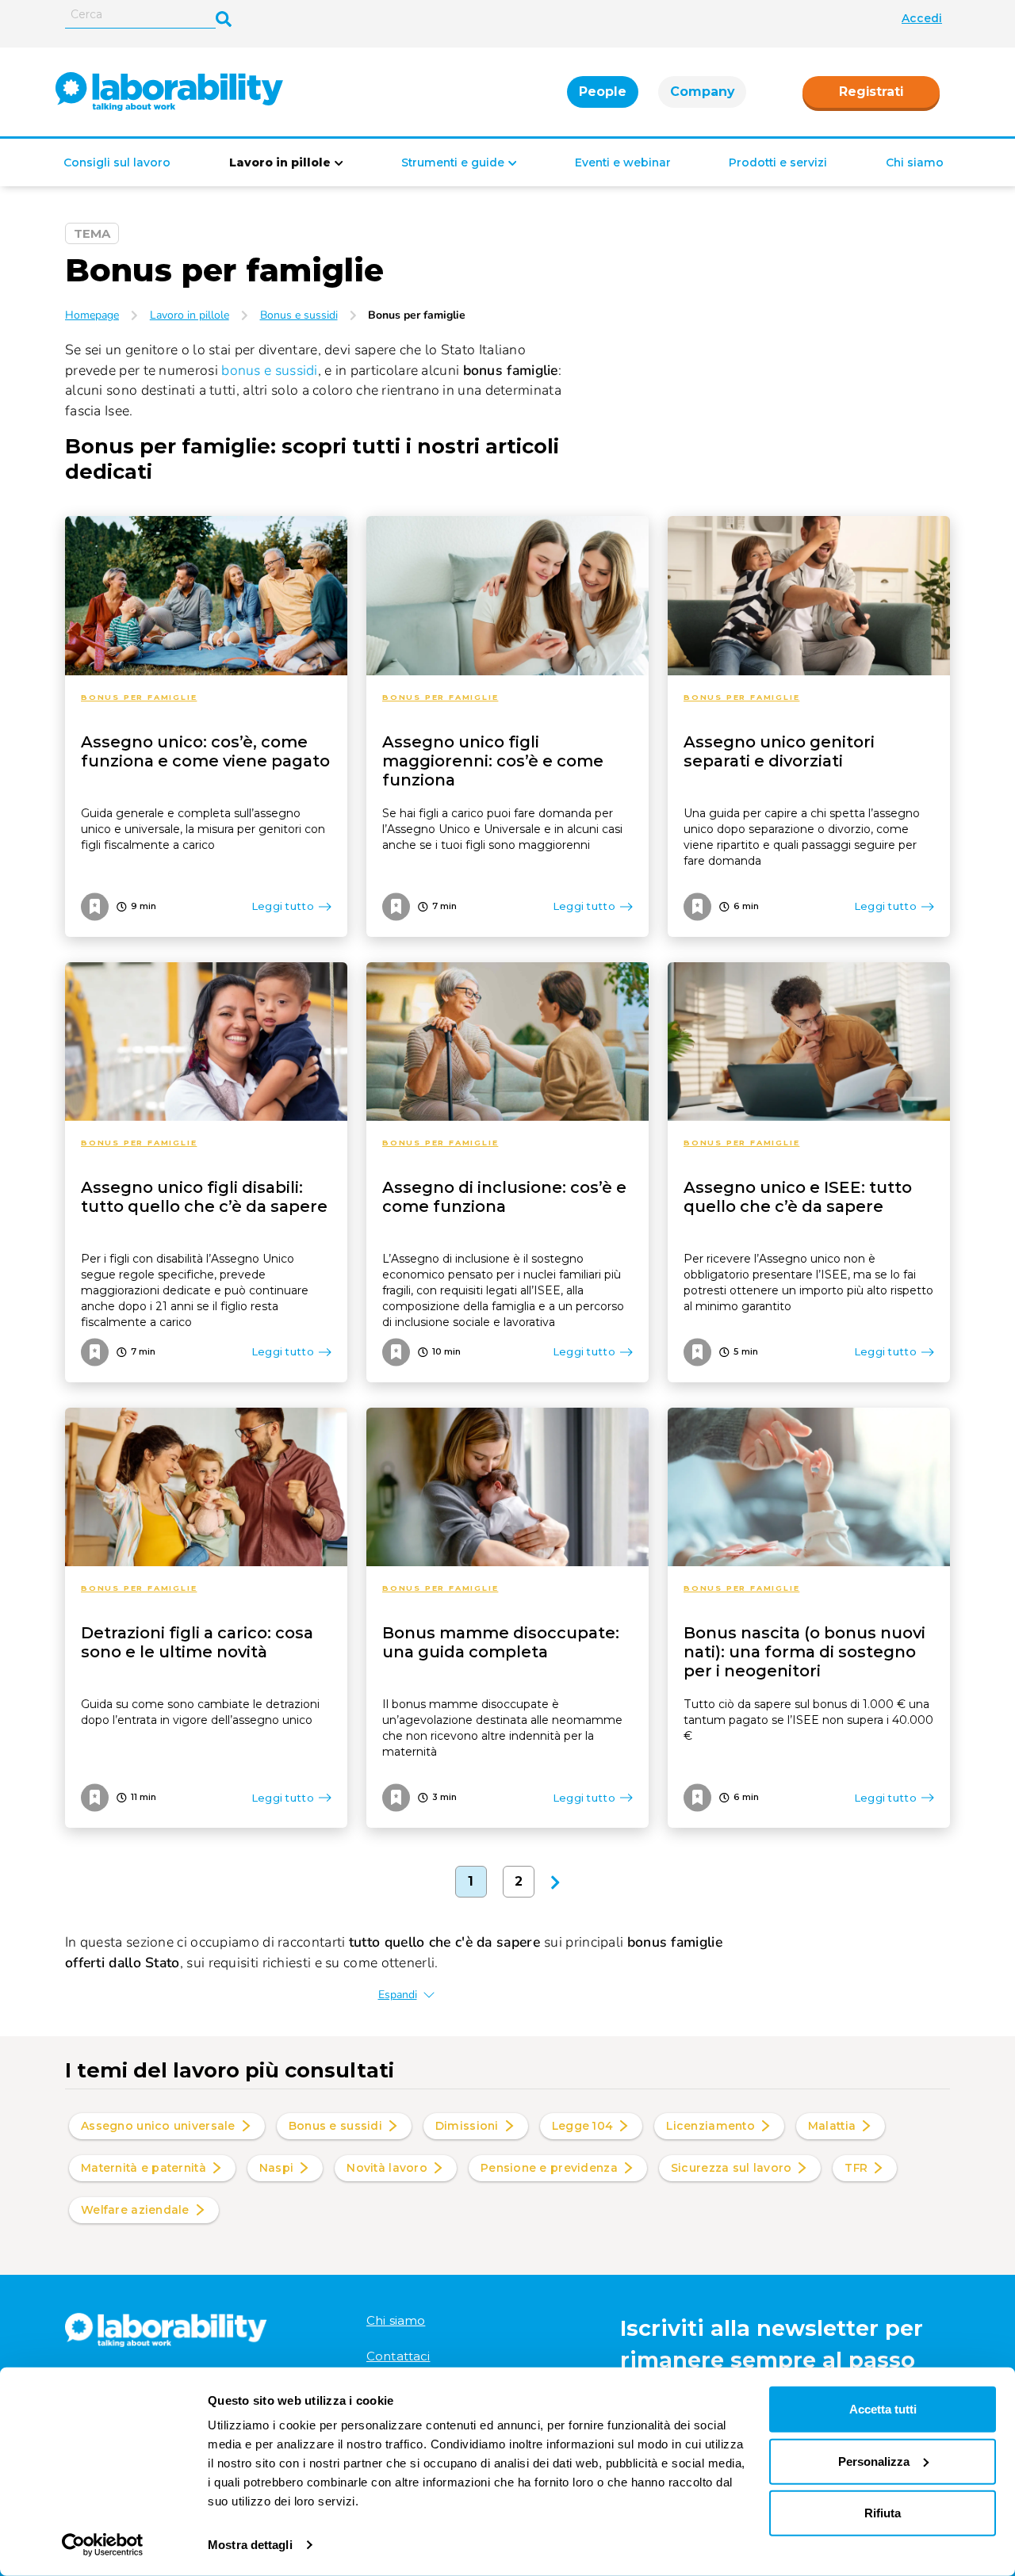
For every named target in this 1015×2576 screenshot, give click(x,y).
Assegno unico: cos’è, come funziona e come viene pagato (205, 751)
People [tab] (603, 92)
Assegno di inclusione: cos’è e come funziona (504, 1197)
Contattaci (398, 2356)
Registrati (871, 92)
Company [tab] (702, 92)
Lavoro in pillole (280, 162)
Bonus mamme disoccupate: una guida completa (501, 1642)
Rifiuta (883, 2513)
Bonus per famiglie (139, 697)
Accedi (922, 18)
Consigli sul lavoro (117, 162)
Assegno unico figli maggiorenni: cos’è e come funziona (493, 761)
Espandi (398, 1995)
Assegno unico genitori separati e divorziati (779, 751)
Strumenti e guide (453, 162)
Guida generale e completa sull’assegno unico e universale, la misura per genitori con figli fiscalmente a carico (203, 829)
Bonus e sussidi (299, 315)
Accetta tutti (883, 2409)
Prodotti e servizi (778, 162)
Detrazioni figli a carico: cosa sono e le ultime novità (197, 1642)
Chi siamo (915, 162)
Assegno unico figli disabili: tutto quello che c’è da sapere (204, 1197)
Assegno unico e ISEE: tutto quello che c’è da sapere (798, 1197)
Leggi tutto (283, 906)
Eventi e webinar (623, 162)
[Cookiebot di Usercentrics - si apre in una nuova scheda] (103, 2545)
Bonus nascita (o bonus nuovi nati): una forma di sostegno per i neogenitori (804, 1652)
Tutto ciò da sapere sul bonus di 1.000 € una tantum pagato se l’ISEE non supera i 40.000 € (808, 1720)
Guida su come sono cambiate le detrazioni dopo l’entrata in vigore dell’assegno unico (200, 1712)
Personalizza (874, 2461)
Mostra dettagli (250, 2545)
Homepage (92, 315)
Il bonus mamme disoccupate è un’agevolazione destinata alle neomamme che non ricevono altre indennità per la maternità (502, 1728)
